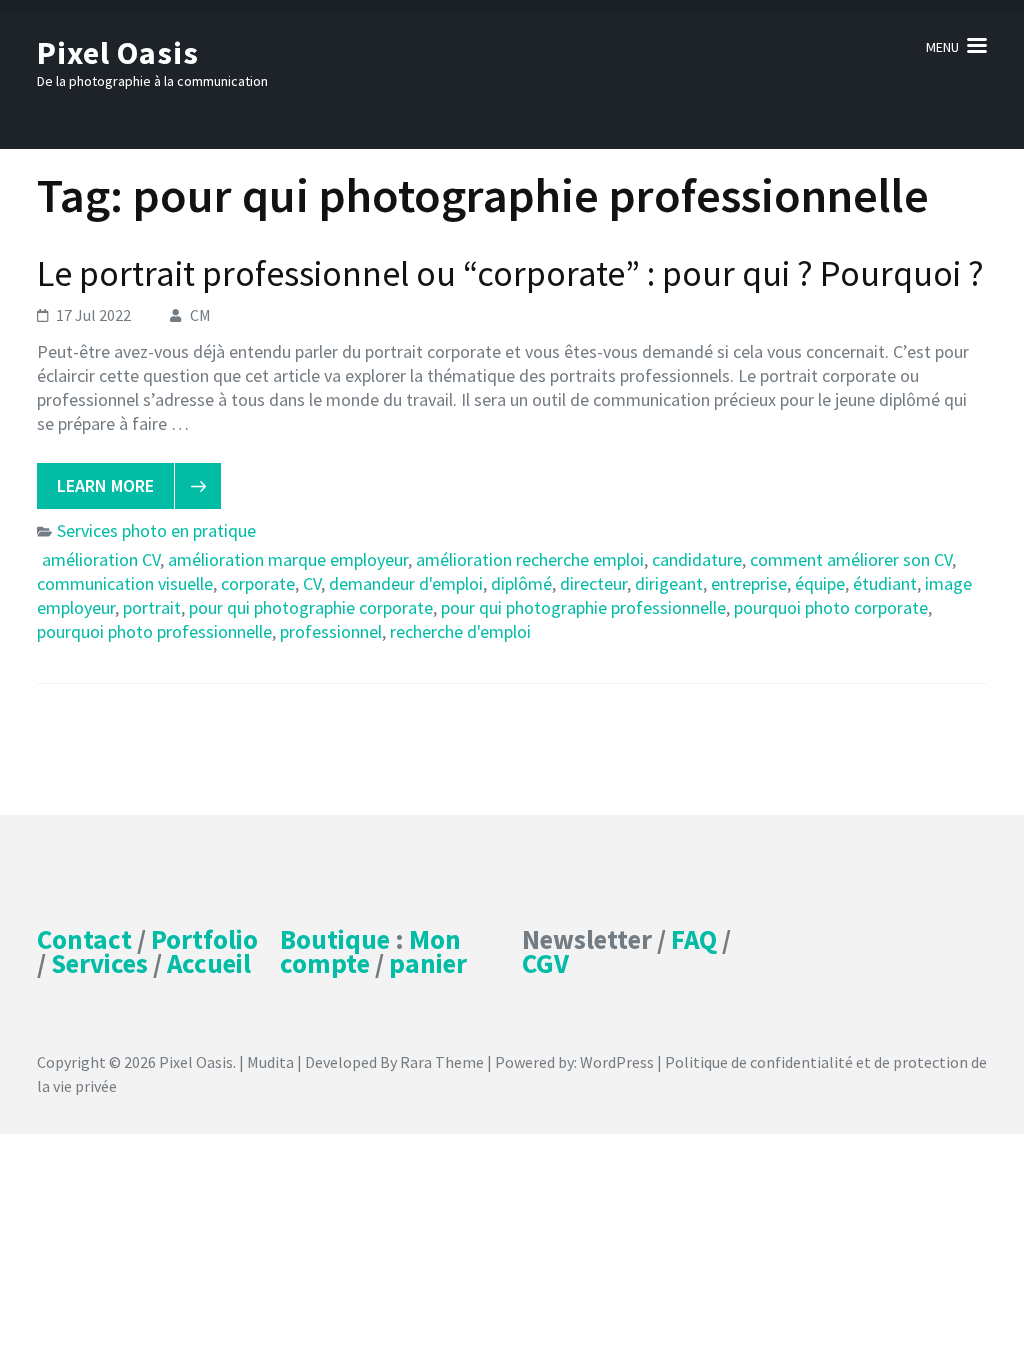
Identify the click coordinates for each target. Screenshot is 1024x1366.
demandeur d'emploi (406, 583)
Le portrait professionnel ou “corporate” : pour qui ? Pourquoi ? (510, 273)
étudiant (885, 583)
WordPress (617, 1062)
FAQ (694, 939)
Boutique (335, 939)
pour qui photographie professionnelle (583, 607)
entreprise (749, 583)
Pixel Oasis (118, 53)
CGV (545, 963)
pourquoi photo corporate (831, 607)
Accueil (209, 963)
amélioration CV (101, 559)
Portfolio (204, 939)
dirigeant (669, 583)
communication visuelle (125, 583)
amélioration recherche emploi (530, 559)
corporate (258, 583)
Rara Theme (442, 1062)
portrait (152, 607)
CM (200, 315)
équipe (820, 583)
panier (428, 963)
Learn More (105, 485)
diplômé (521, 583)
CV (312, 583)
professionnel (331, 631)
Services (99, 963)
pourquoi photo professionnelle (154, 631)
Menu (942, 47)
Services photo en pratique (156, 530)
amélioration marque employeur (288, 559)
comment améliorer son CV (851, 559)
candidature (697, 559)
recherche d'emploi (460, 631)
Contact (84, 939)
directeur (593, 583)
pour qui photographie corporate (311, 607)
